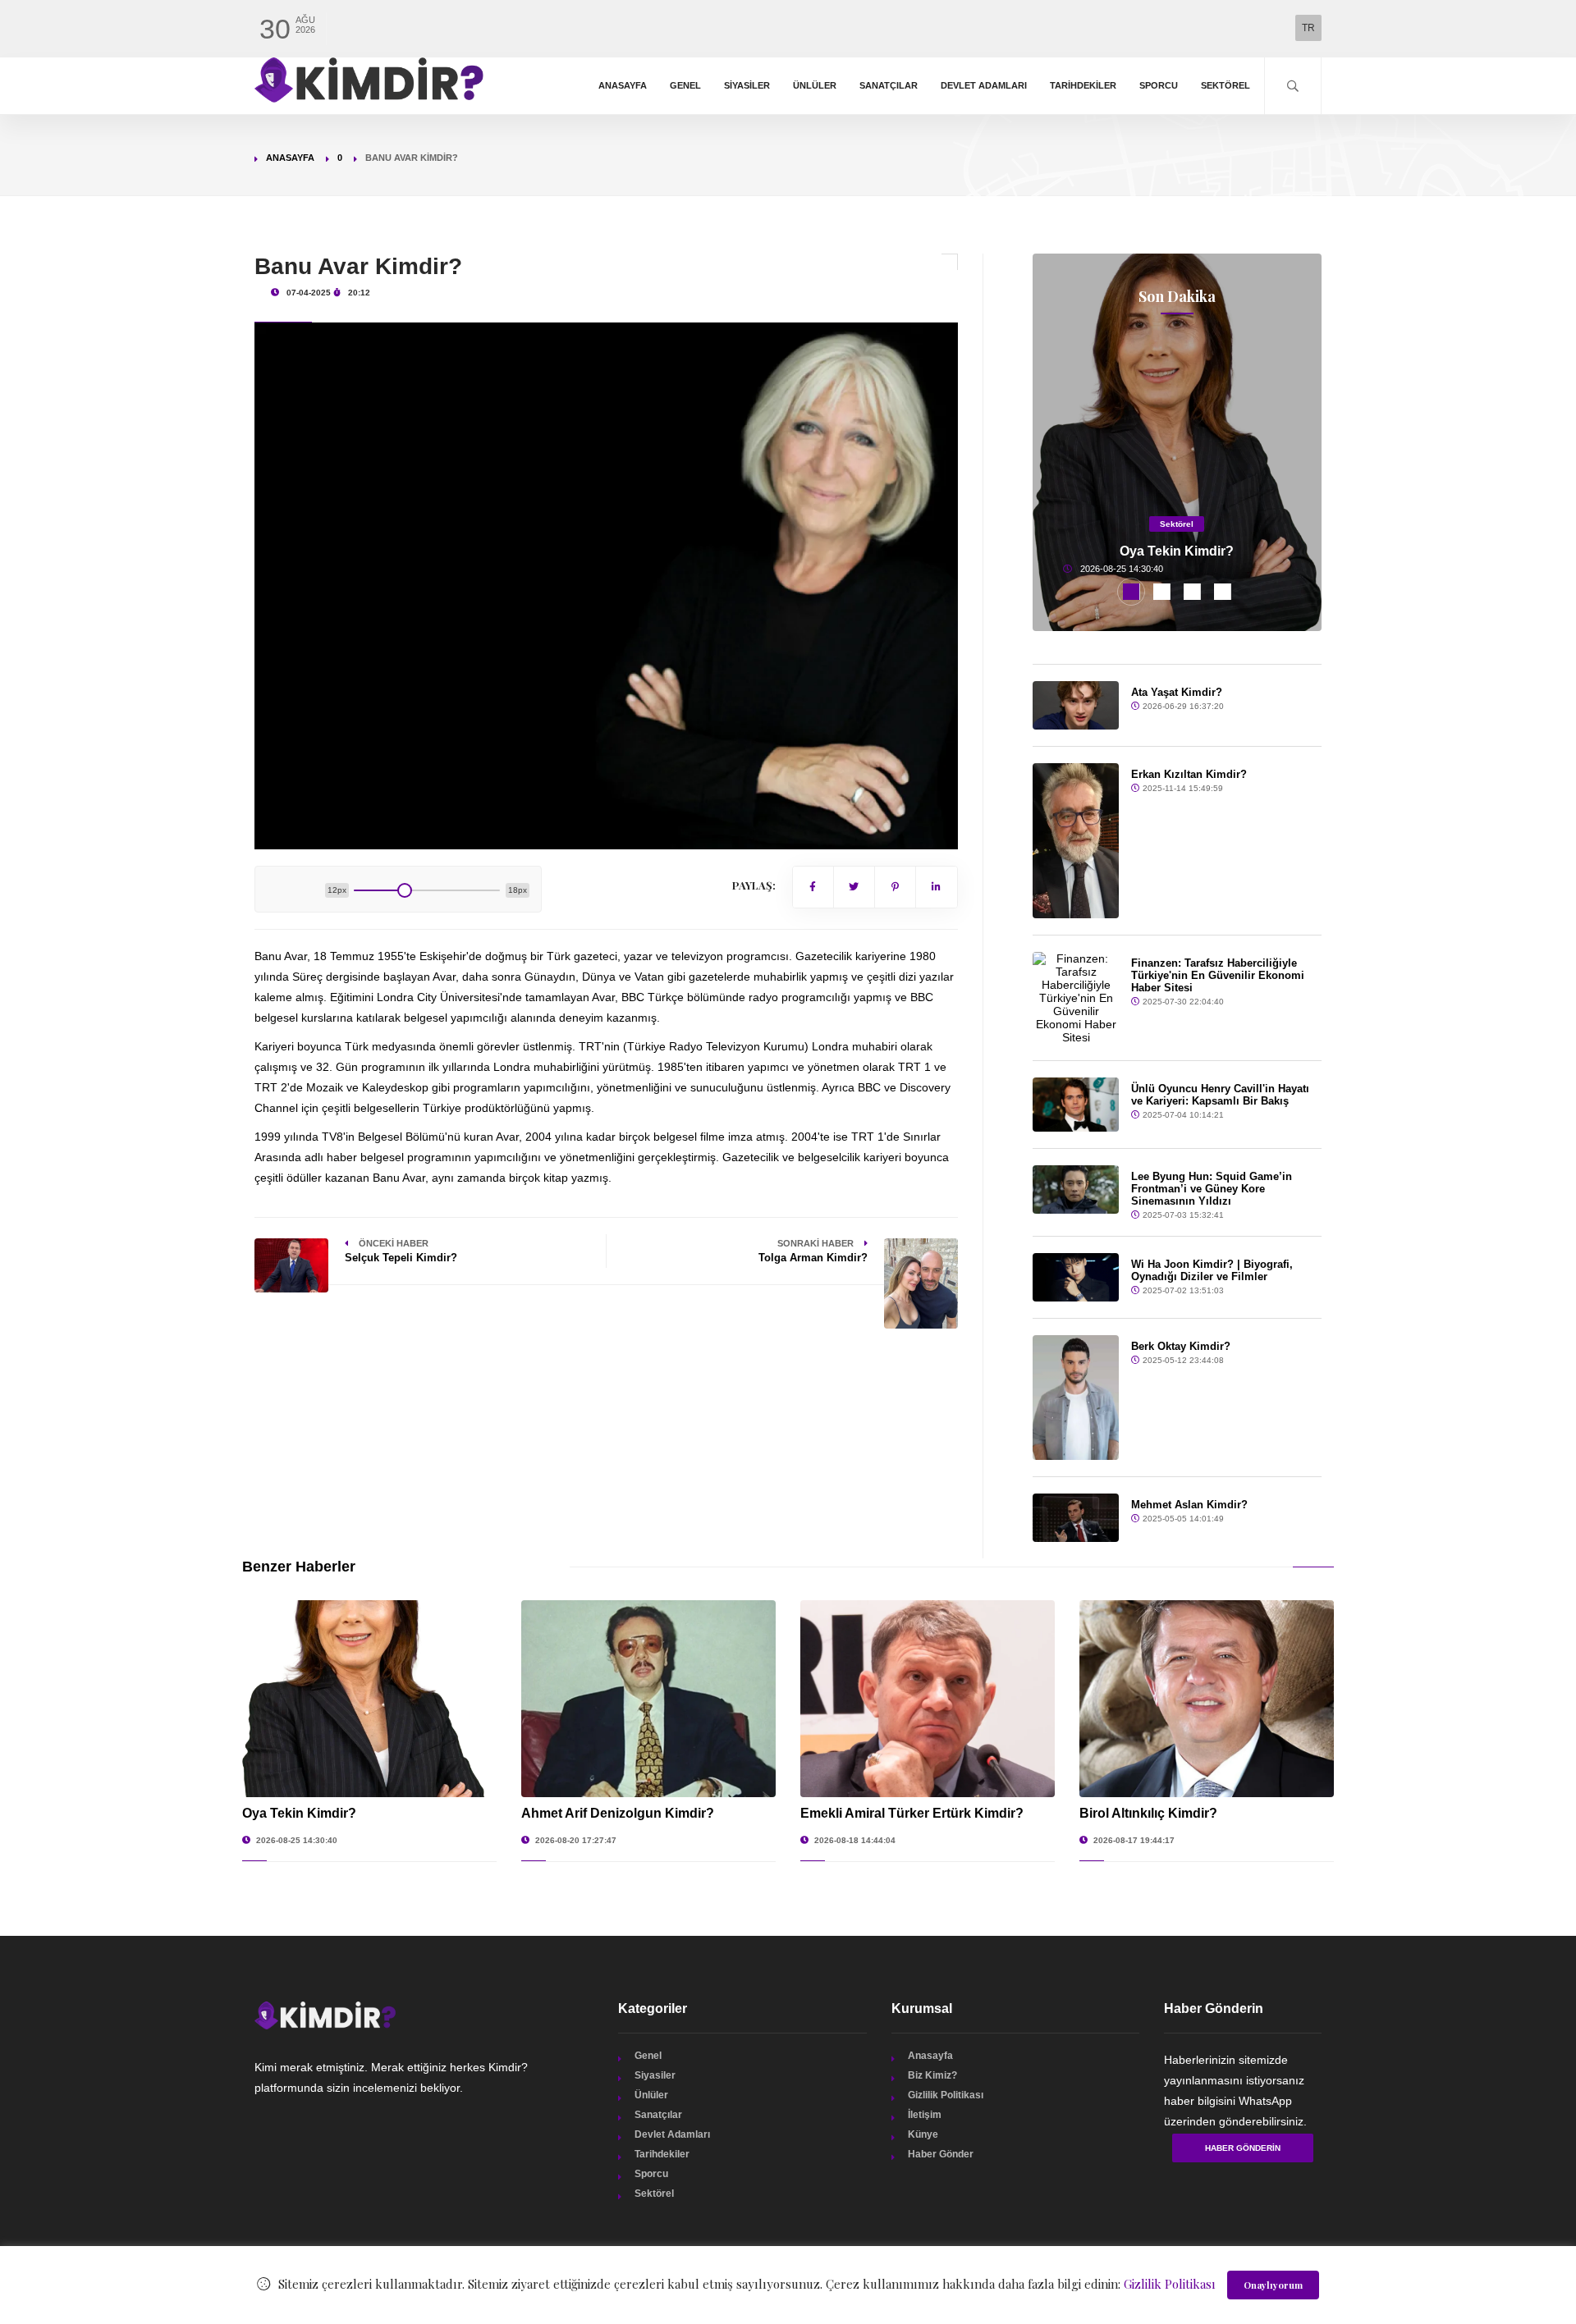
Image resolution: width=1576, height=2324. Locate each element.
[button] (1132, 592)
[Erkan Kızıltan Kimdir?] (1076, 840)
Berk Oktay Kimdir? (1181, 1346)
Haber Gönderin (1243, 2148)
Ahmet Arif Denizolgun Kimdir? (618, 1813)
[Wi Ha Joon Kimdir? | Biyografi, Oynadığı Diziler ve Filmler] (1076, 1277)
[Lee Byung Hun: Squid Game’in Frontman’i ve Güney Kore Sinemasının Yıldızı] (1076, 1189)
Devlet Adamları (984, 85)
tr (1308, 28)
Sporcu (1159, 85)
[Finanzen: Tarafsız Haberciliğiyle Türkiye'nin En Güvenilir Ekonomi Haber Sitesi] (1076, 998)
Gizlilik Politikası (946, 2095)
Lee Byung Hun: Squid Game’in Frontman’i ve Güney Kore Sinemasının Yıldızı (1212, 1189)
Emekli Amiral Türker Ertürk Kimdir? (912, 1813)
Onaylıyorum (1273, 2285)
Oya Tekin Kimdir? (1177, 551)
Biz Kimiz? (932, 2075)
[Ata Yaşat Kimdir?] (1076, 705)
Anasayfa (623, 85)
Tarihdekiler (1083, 85)
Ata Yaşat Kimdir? (1177, 692)
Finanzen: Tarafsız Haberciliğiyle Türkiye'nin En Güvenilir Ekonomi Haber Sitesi (1218, 975)
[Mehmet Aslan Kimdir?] (1076, 1518)
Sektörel (1226, 85)
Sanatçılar (889, 85)
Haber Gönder (941, 2154)
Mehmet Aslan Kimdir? (1189, 1505)
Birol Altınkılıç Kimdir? (1148, 1813)
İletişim (925, 2115)
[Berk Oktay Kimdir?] (1076, 1398)
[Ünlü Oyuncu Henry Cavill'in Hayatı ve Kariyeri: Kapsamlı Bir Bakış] (1076, 1105)
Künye (923, 2134)
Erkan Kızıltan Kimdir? (1189, 774)
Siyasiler (747, 85)
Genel (685, 85)
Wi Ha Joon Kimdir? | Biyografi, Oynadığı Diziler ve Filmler (1212, 1270)
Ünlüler (815, 85)
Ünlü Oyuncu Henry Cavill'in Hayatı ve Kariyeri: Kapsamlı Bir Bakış (1220, 1095)
